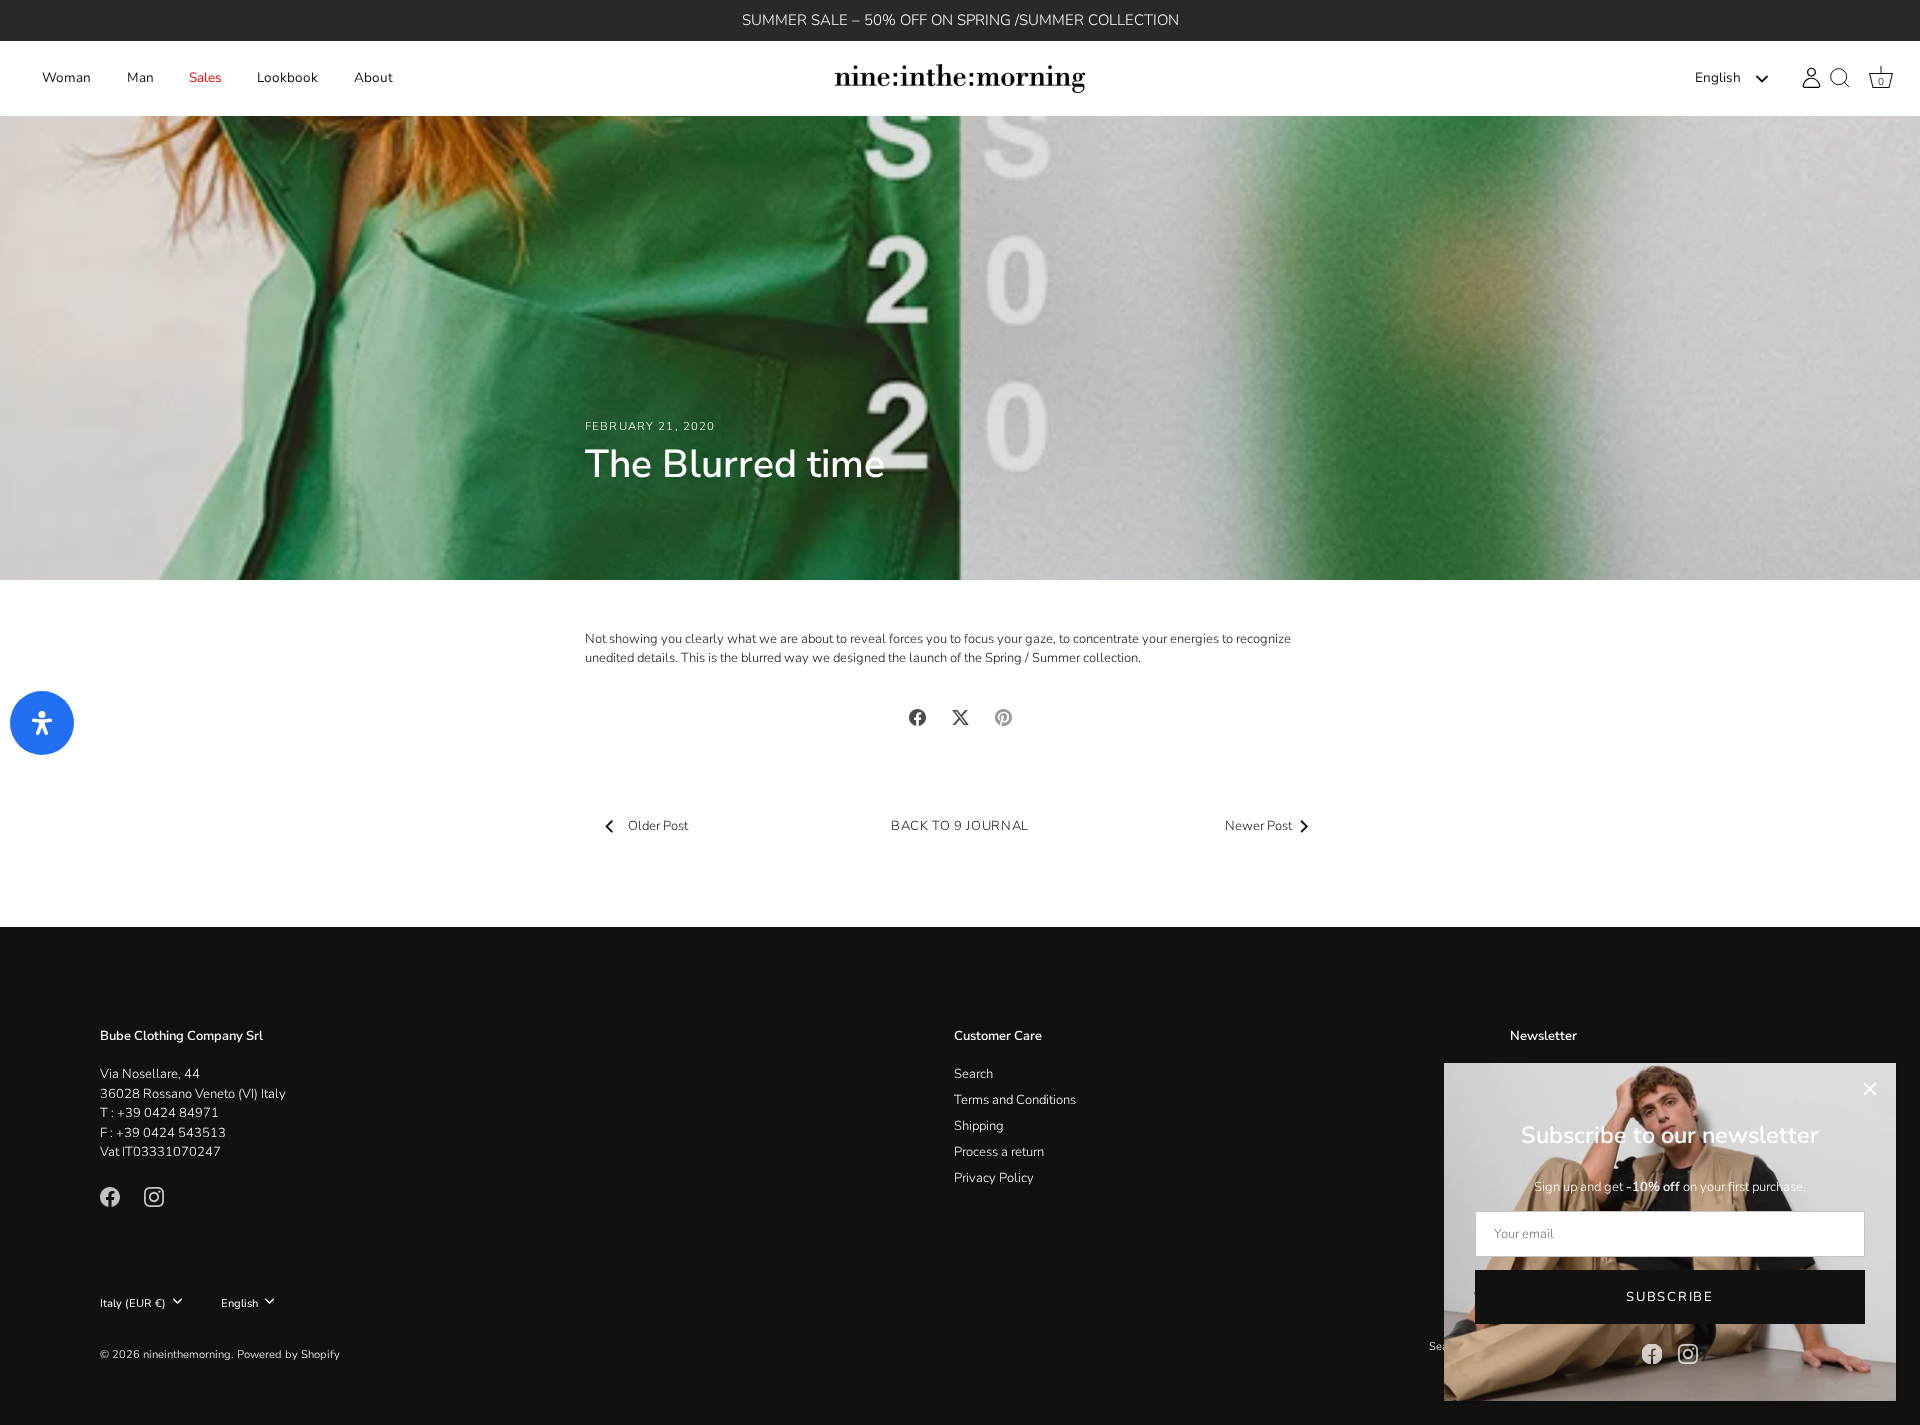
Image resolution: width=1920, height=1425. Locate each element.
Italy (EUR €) (133, 1304)
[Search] (1839, 78)
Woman (66, 77)
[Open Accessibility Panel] (42, 723)
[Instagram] (1688, 1353)
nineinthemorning (187, 1354)
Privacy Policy (994, 1178)
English (1718, 78)
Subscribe (1669, 1297)
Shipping (979, 1126)
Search (973, 1074)
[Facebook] (1652, 1353)
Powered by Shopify (288, 1354)
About (373, 77)
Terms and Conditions (1015, 1100)
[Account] (1811, 78)
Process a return (999, 1152)
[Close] (1870, 1089)
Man (140, 77)
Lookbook (287, 77)
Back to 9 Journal (960, 826)
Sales (205, 77)
